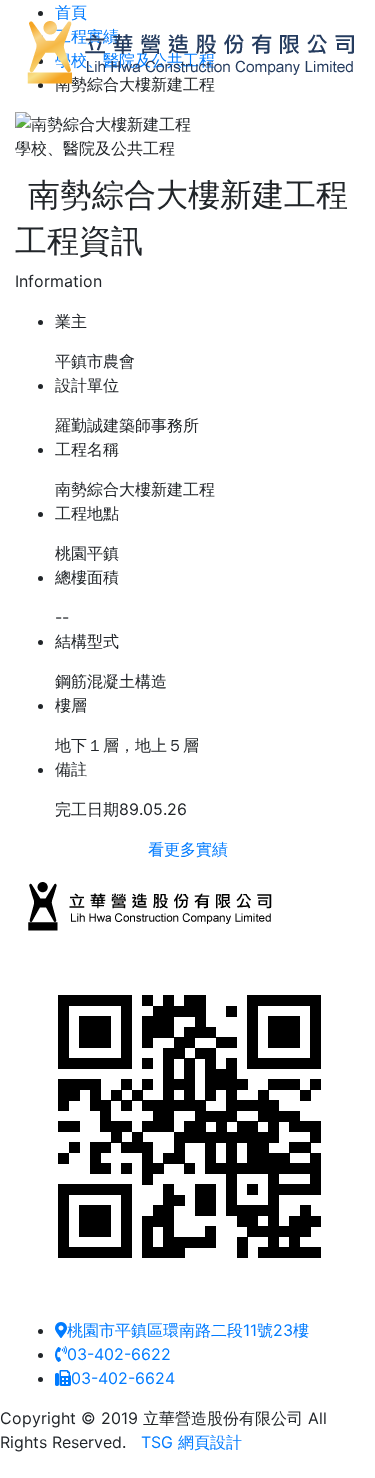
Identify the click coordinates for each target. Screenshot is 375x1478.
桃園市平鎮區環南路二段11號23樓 (188, 1330)
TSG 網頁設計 (191, 1442)
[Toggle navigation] (44, 115)
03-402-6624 (123, 1378)
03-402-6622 (119, 1354)
